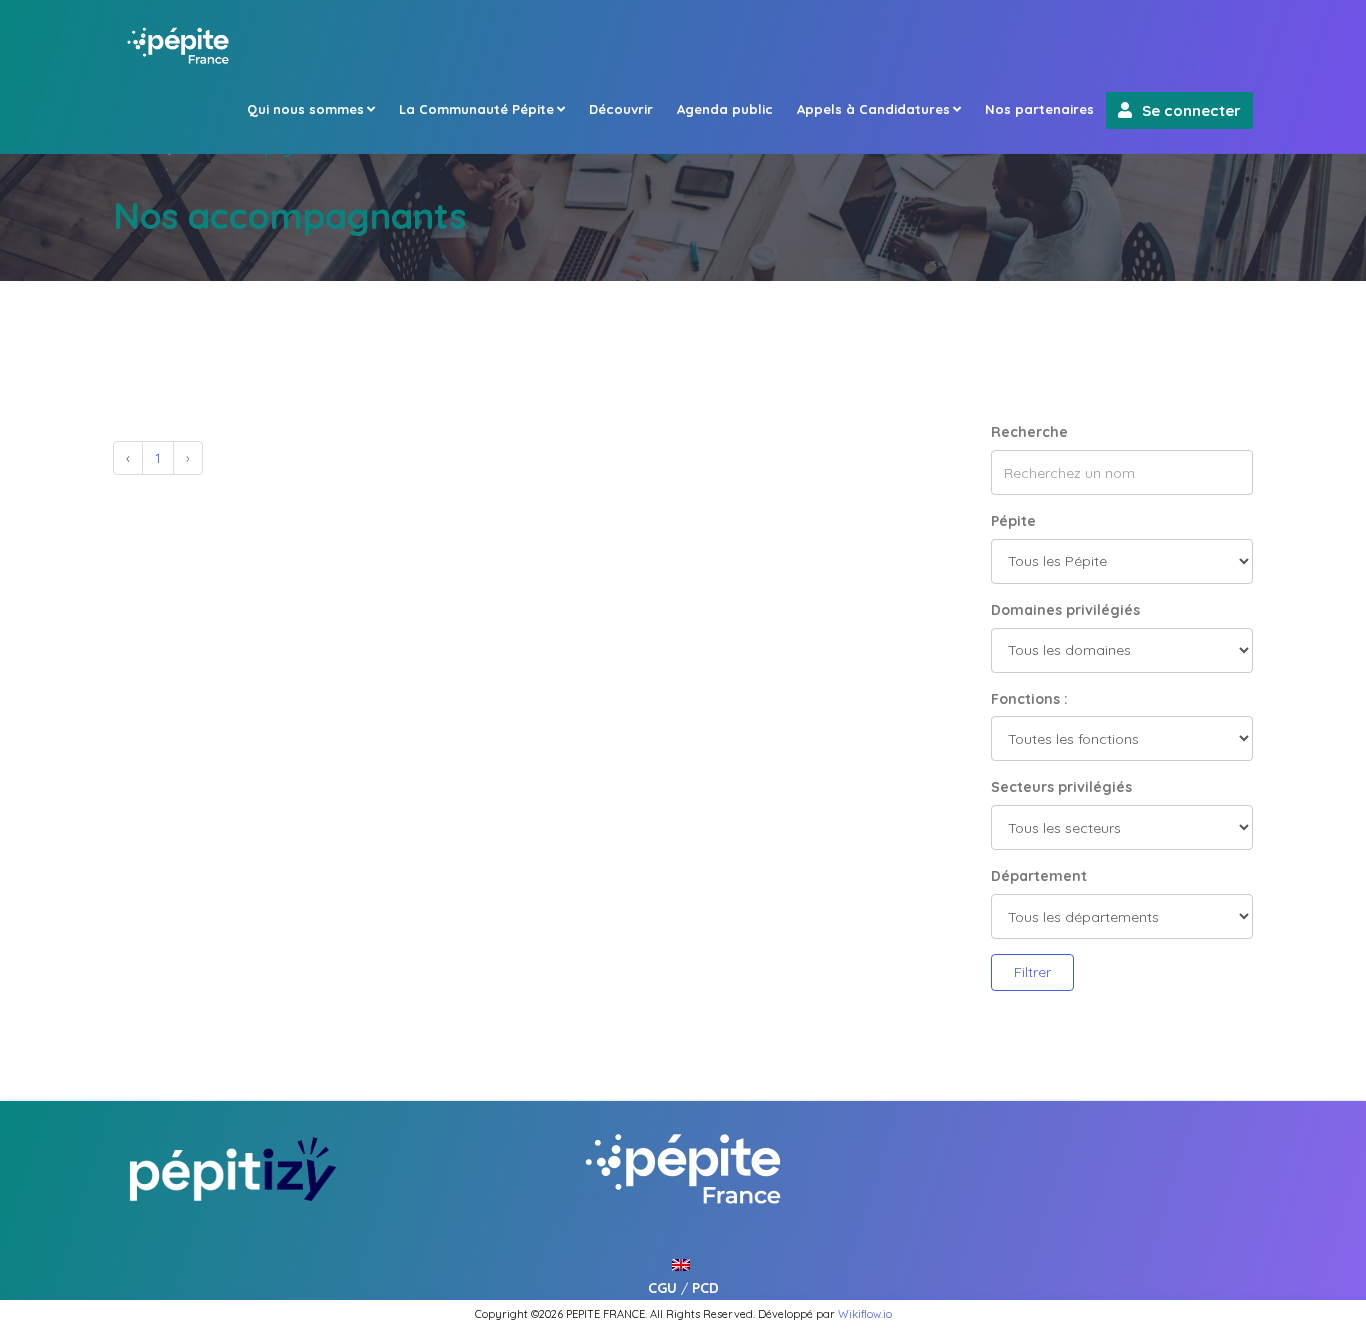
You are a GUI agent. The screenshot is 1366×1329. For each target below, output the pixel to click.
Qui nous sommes (305, 109)
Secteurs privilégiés (1061, 787)
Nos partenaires (1039, 109)
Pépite (1013, 521)
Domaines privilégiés (1065, 610)
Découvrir (621, 109)
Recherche (1029, 432)
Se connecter (1191, 110)
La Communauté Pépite (476, 109)
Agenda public (725, 109)
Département (1039, 876)
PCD (705, 1288)
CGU (662, 1288)
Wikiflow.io (865, 1314)
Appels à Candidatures (873, 109)
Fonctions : (1029, 699)
